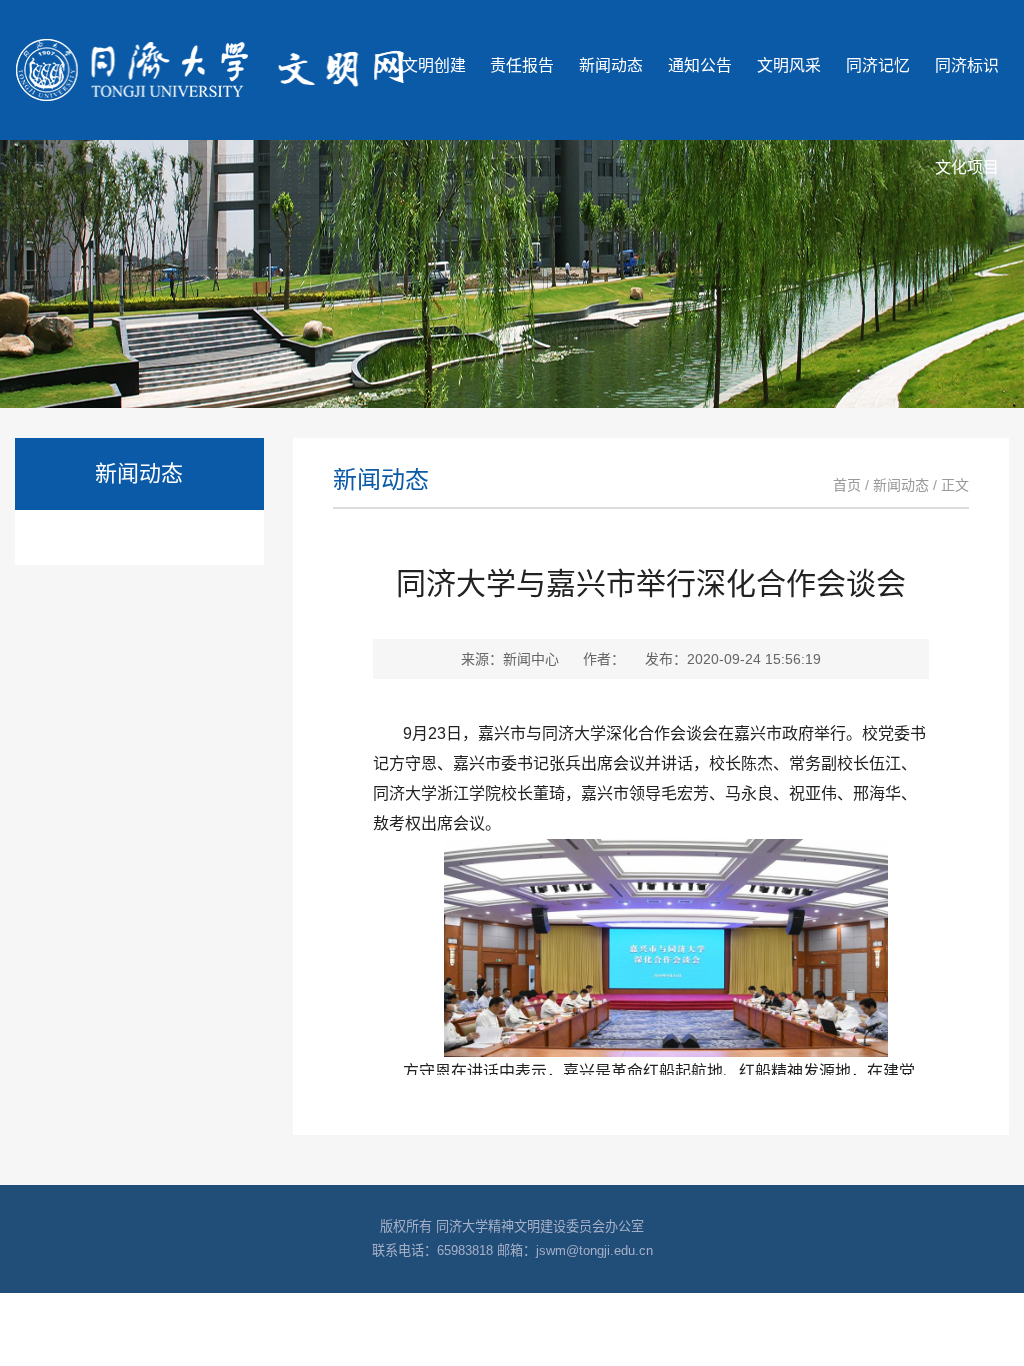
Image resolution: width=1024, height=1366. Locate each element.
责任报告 (522, 65)
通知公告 (700, 65)
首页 (847, 485)
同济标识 (967, 65)
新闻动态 (611, 65)
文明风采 (789, 65)
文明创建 (434, 65)
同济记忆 (878, 65)
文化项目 (967, 167)
